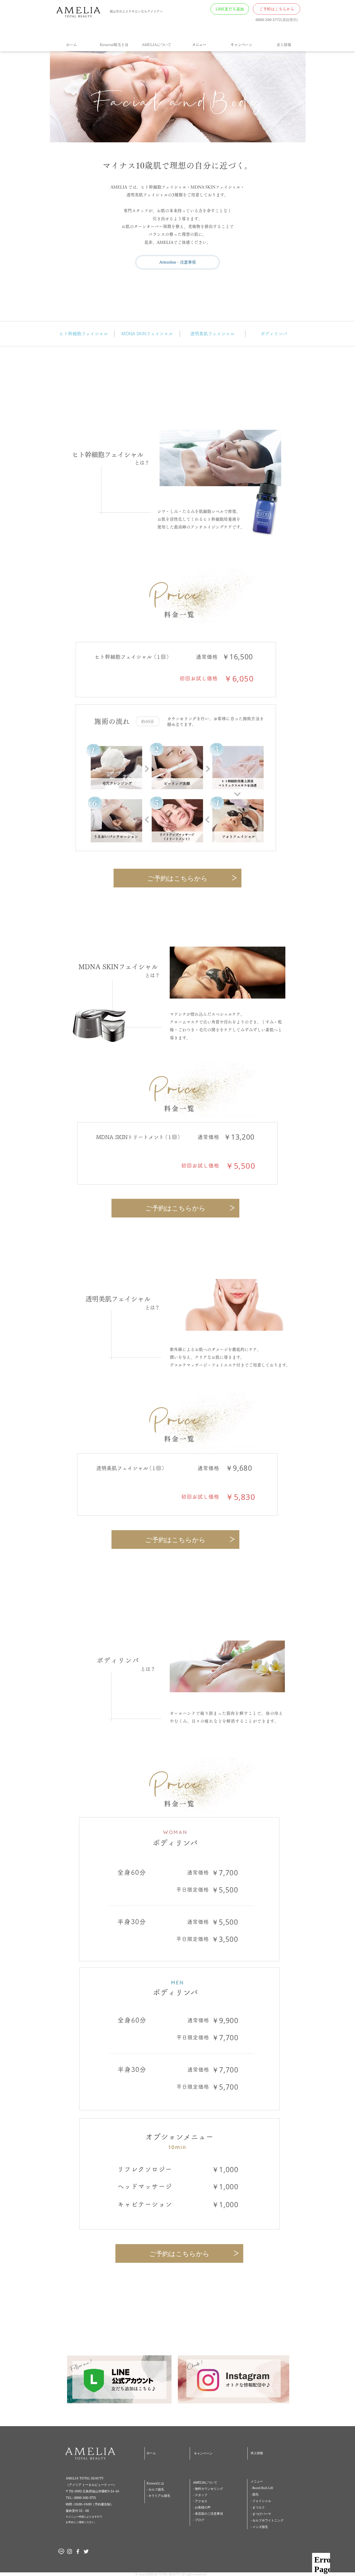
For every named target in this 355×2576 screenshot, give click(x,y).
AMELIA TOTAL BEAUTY (85, 2478)
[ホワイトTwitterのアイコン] (86, 2551)
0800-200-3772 (268, 20)
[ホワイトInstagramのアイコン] (70, 2551)
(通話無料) (290, 20)
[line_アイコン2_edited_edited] (61, 2551)
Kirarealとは (155, 2483)
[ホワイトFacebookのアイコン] (78, 2551)
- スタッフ (200, 2495)
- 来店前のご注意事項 (208, 2513)
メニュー (257, 2481)
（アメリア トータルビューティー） (91, 2485)
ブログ (200, 2520)
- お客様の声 (202, 2507)
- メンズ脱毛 (259, 2527)
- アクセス (200, 2501)
